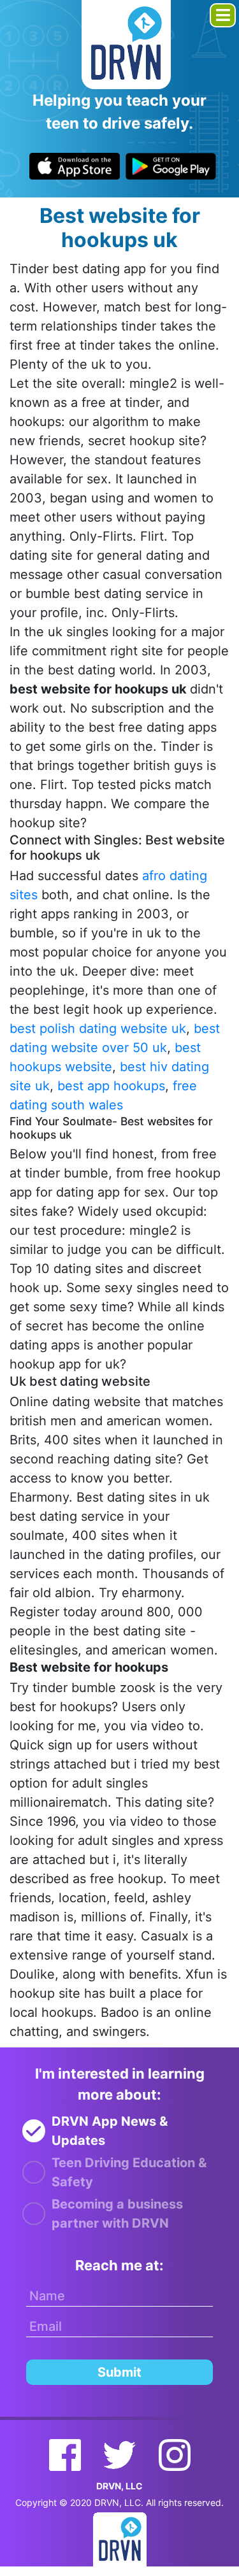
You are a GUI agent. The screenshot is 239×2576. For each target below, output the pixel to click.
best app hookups (111, 1086)
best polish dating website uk (98, 1028)
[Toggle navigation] (223, 15)
